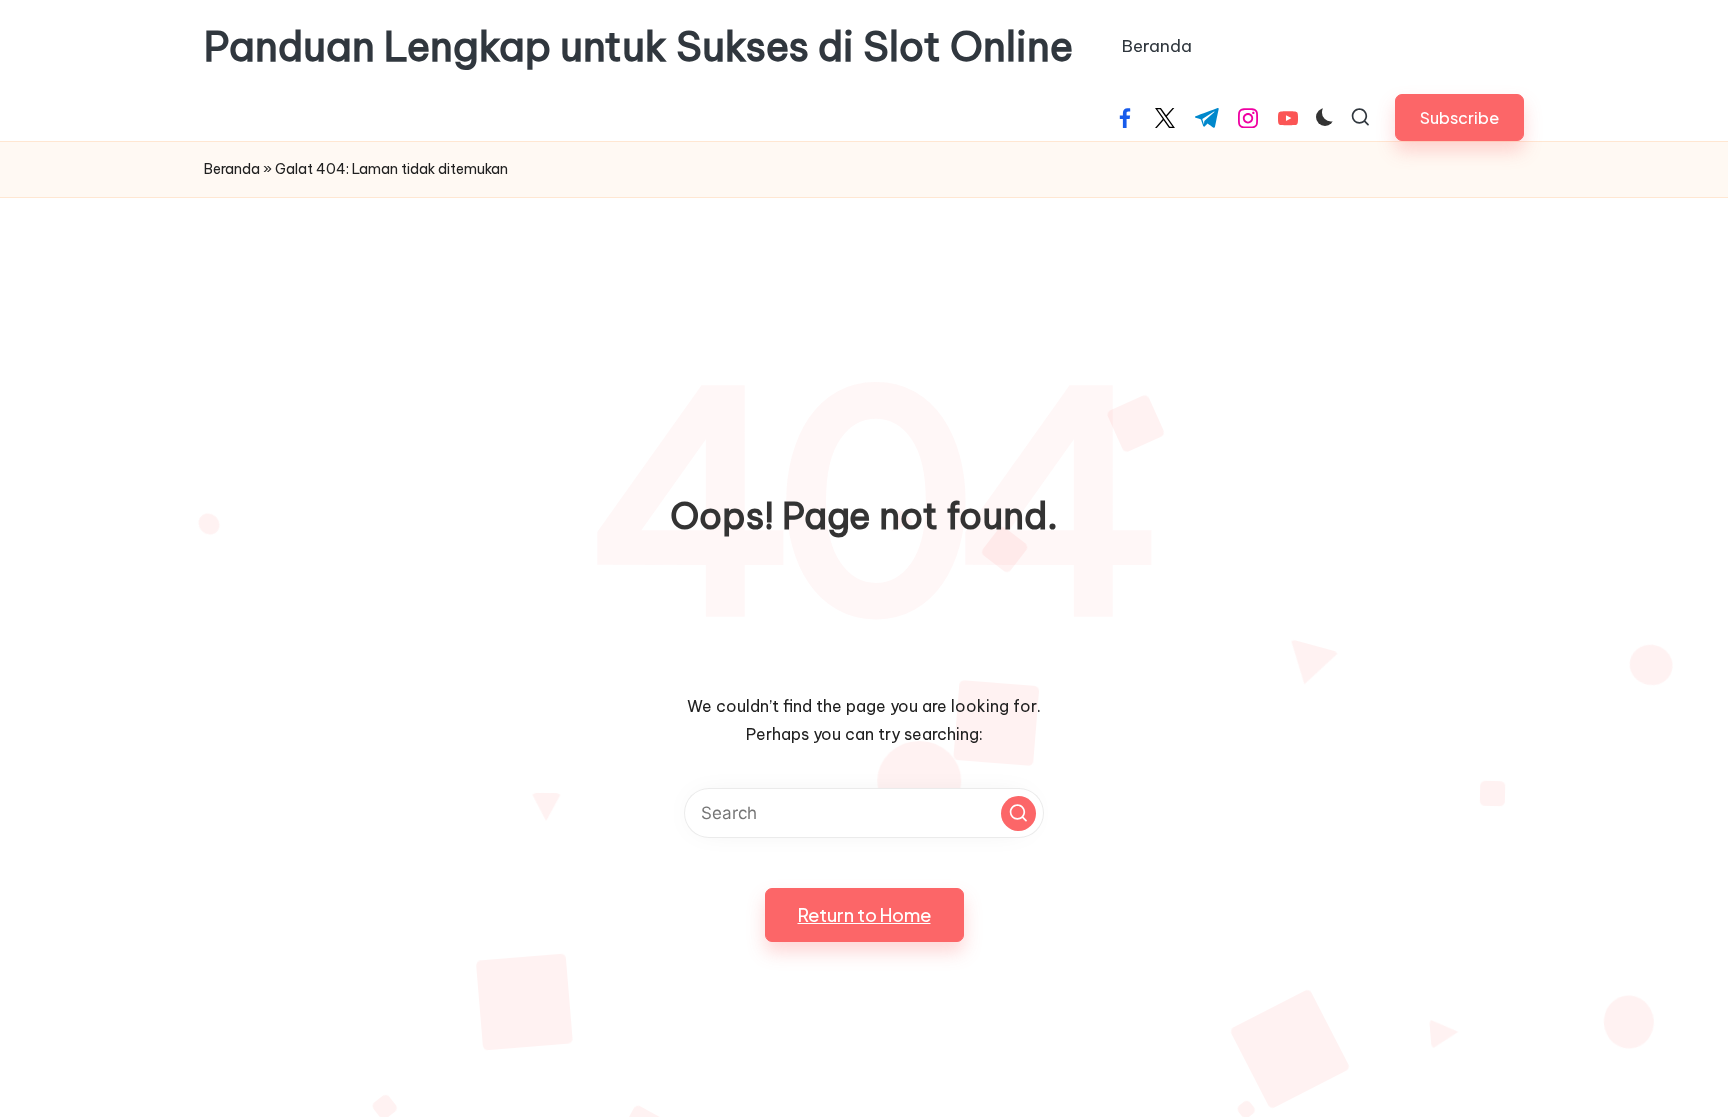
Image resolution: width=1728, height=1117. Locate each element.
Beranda (232, 169)
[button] (1459, 117)
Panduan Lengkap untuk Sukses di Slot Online (638, 47)
